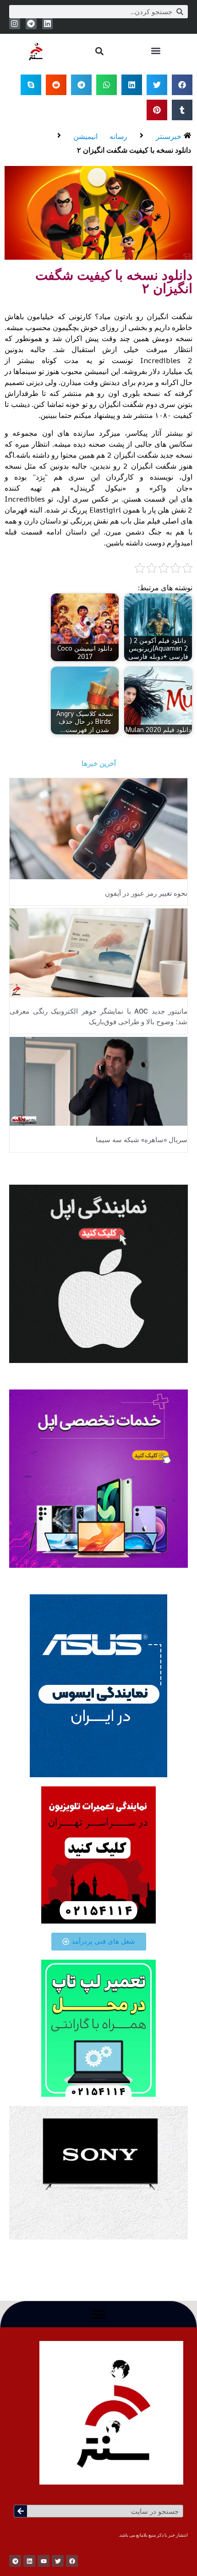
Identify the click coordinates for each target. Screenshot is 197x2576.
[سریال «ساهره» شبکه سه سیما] (98, 1081)
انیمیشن (85, 136)
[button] (156, 51)
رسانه (118, 136)
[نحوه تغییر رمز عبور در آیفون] (98, 828)
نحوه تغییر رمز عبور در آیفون (146, 893)
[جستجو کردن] (21, 2511)
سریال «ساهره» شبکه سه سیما (142, 1140)
